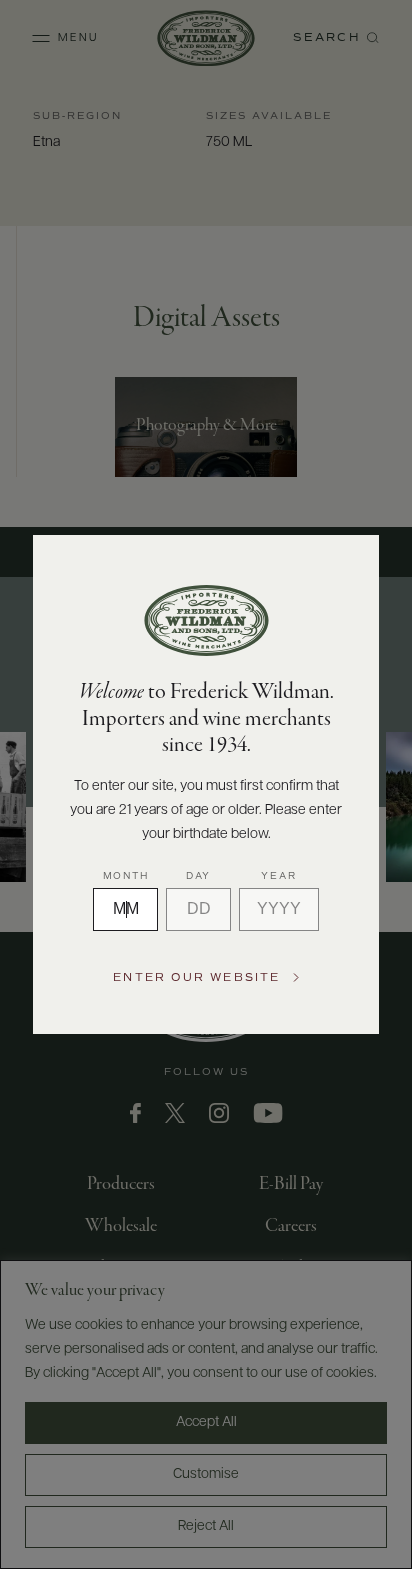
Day (198, 876)
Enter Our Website (196, 977)
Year (278, 876)
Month (126, 876)
